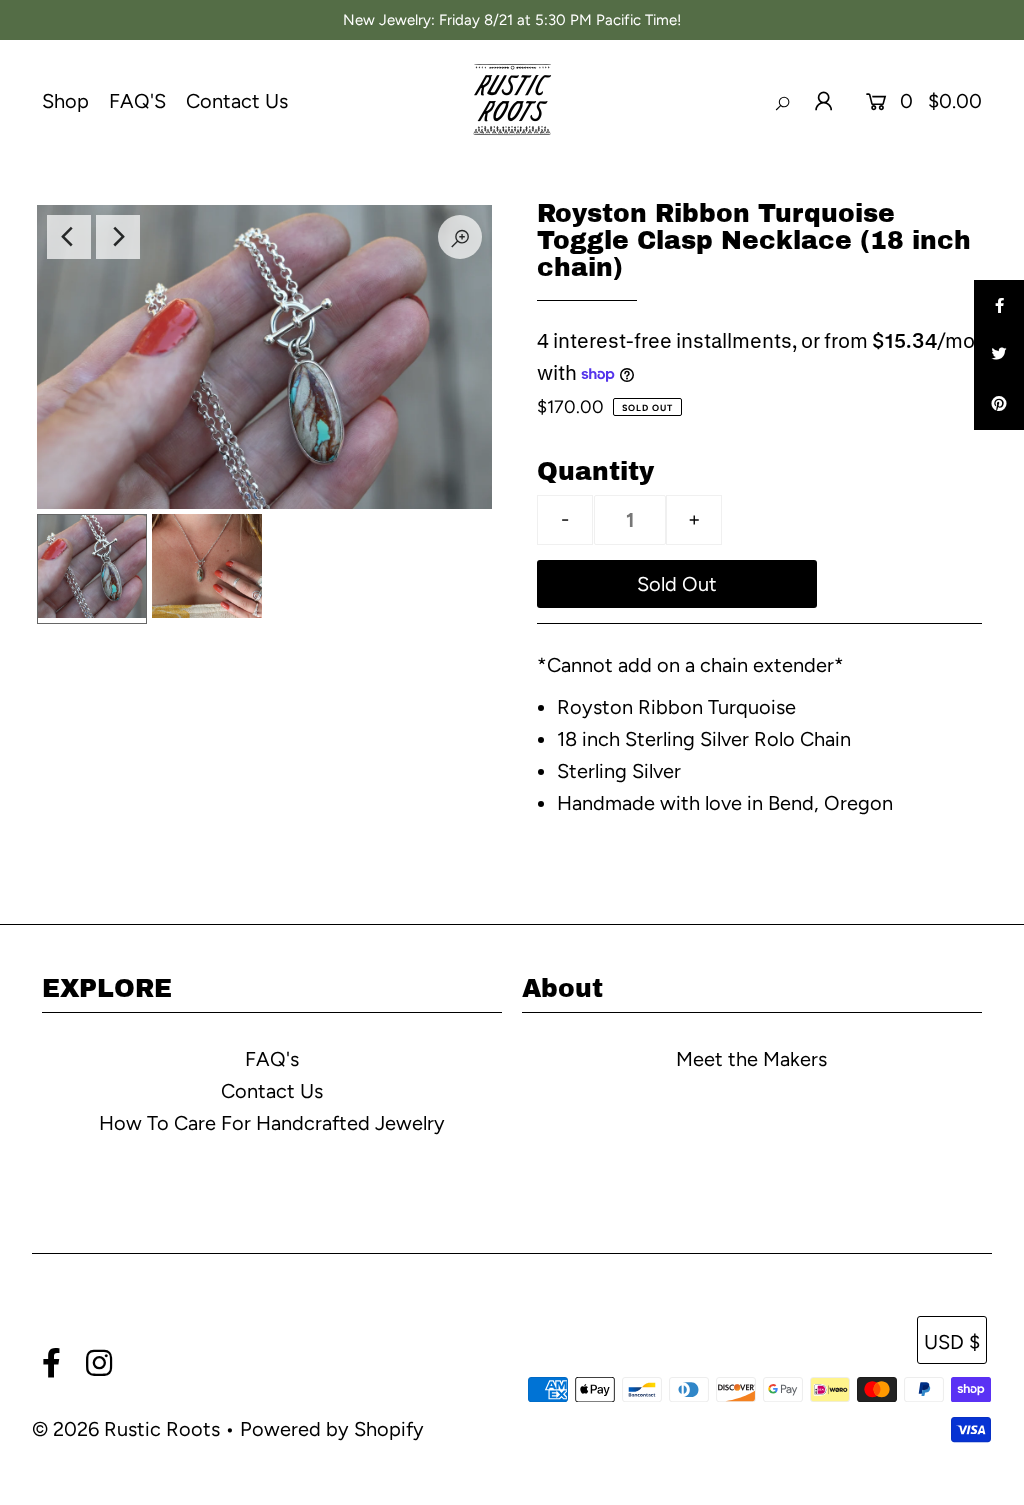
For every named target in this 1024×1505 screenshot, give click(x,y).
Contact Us (237, 101)
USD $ (952, 1342)
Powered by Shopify (332, 1429)
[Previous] (69, 237)
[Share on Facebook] (999, 305)
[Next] (118, 237)
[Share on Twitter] (999, 355)
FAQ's (272, 1059)
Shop (65, 101)
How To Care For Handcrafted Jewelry (272, 1123)
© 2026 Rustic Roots (128, 1429)
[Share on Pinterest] (999, 405)
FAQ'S (137, 101)
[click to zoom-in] (460, 237)
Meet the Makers (751, 1059)
